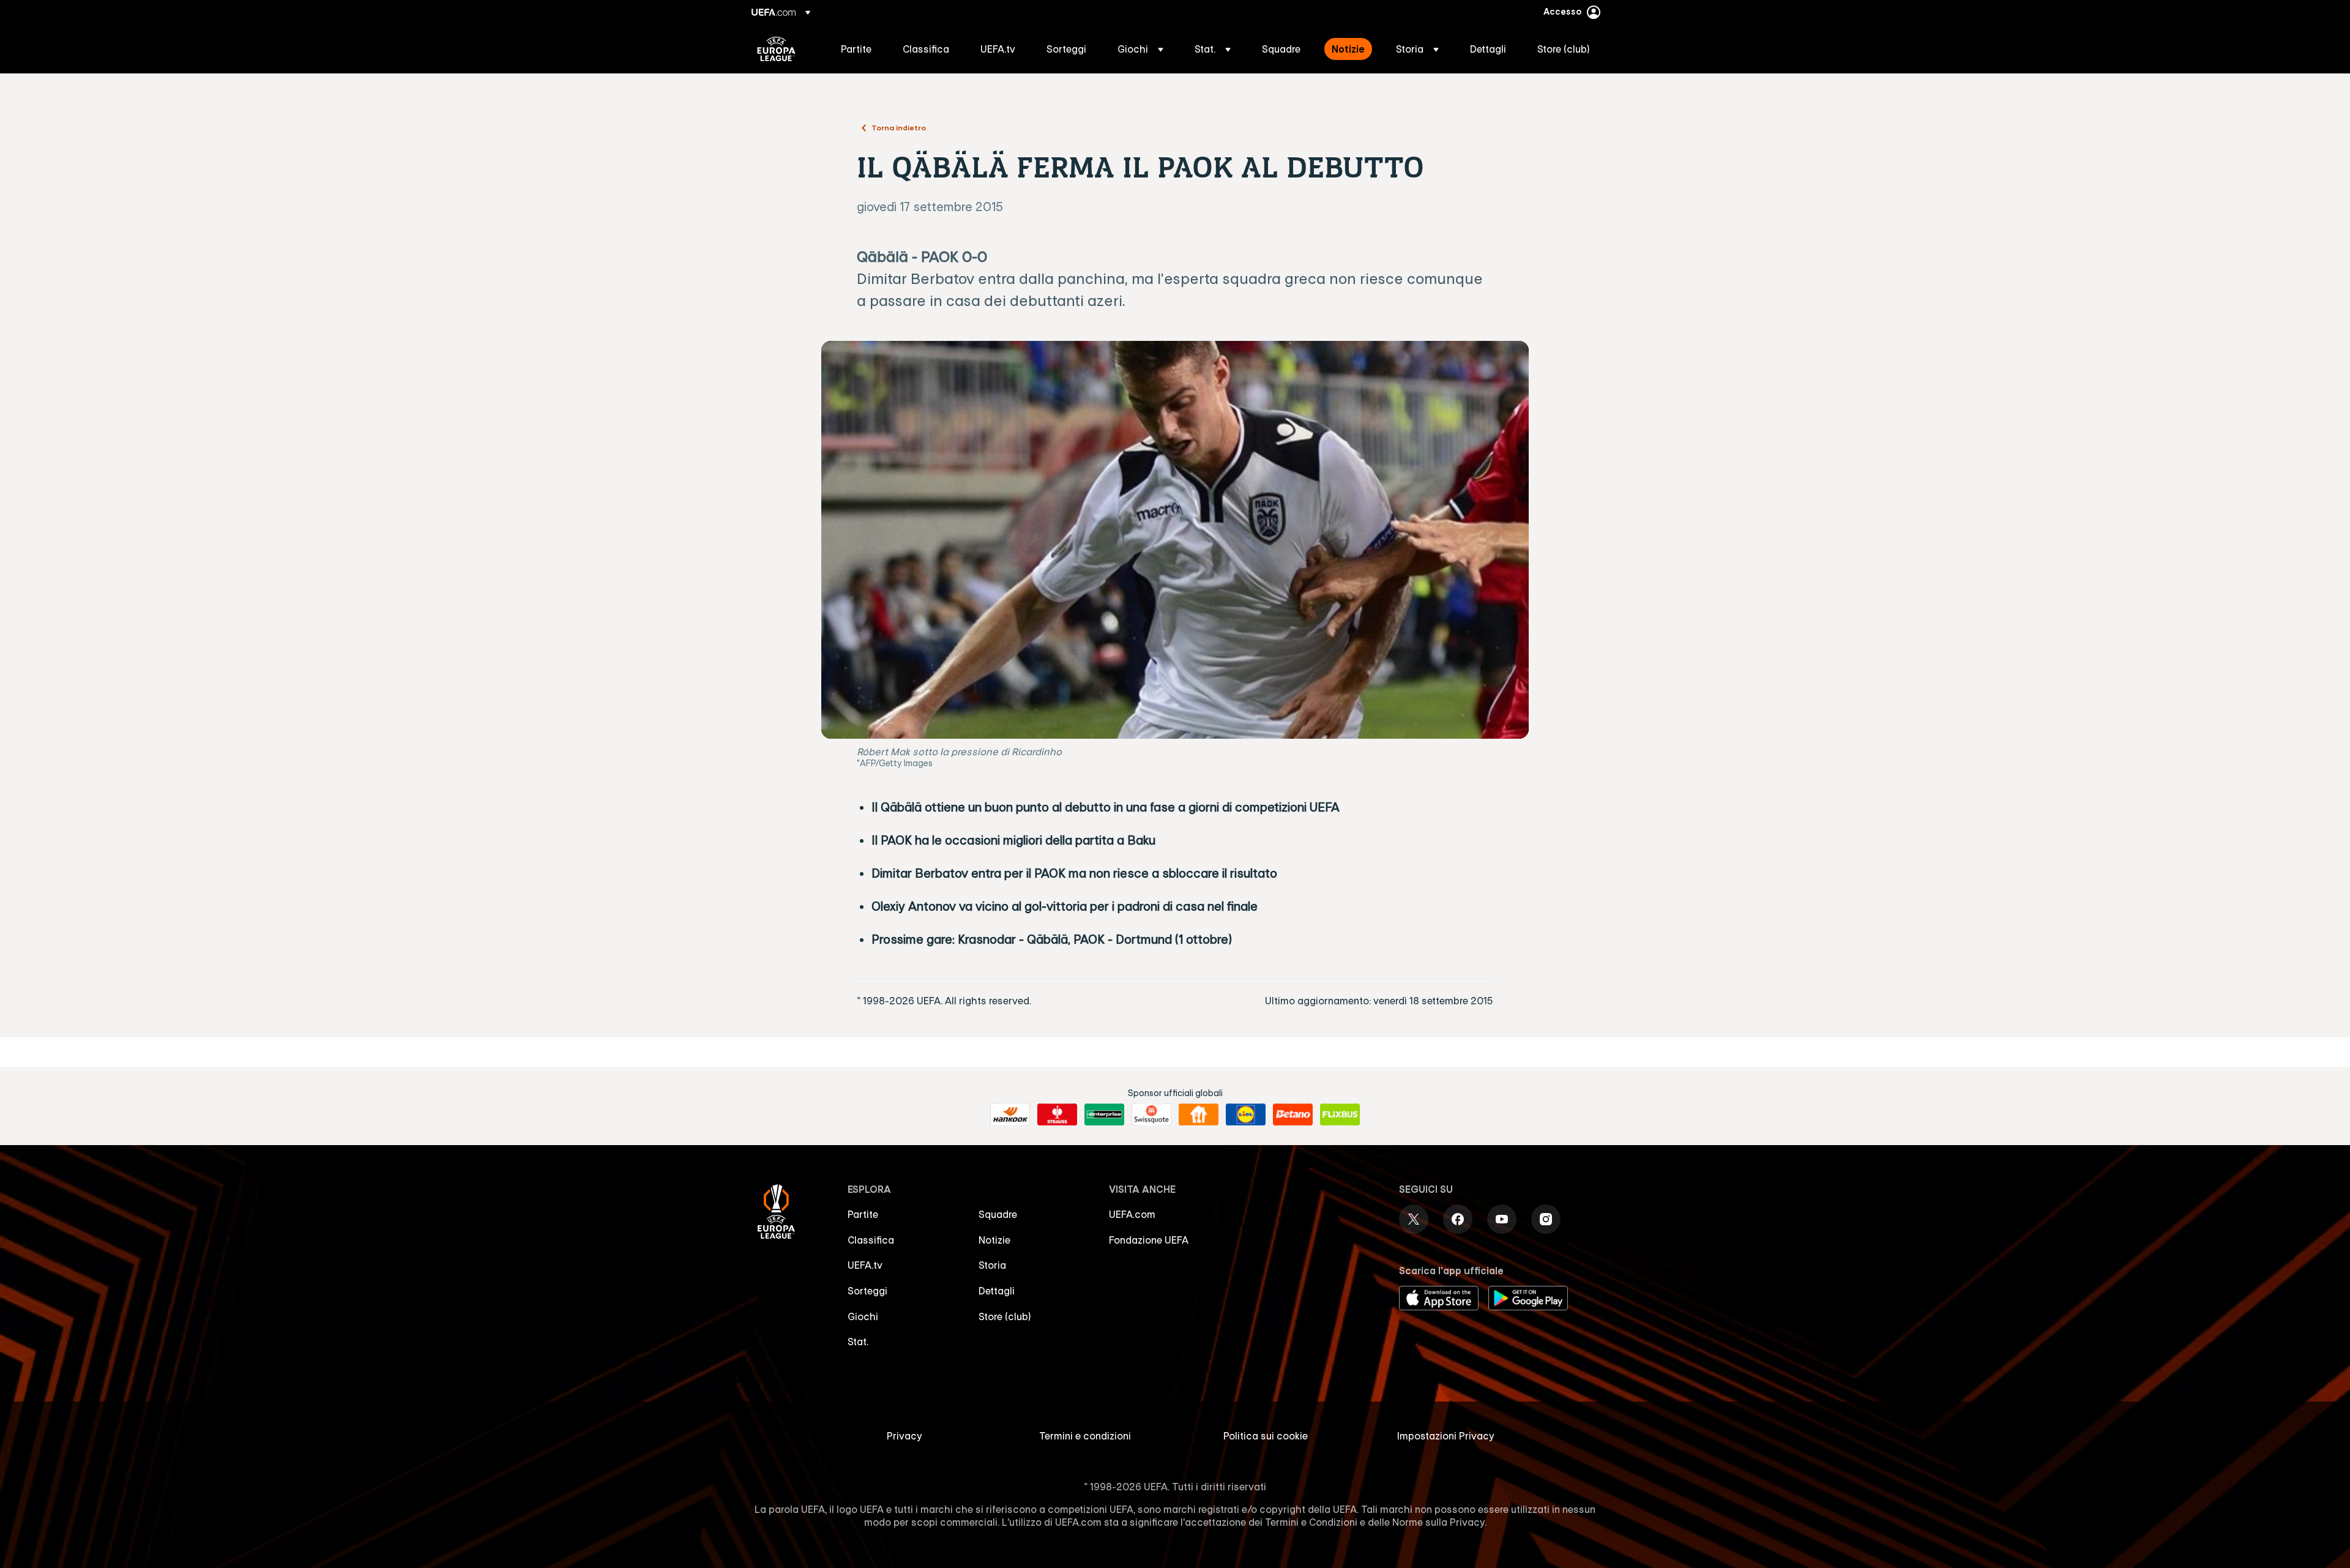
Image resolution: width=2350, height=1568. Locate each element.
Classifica (871, 1240)
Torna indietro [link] (899, 127)
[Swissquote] (1151, 1114)
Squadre (998, 1214)
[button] (1140, 49)
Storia (992, 1265)
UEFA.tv (865, 1265)
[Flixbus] (1340, 1114)
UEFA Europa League (776, 49)
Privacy (905, 1436)
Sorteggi (867, 1291)
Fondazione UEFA (1149, 1240)
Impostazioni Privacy (1446, 1436)
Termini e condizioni (1085, 1436)
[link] (856, 49)
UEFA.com (1132, 1214)
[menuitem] (856, 49)
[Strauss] (1057, 1114)
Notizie (994, 1240)
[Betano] (1293, 1114)
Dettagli (997, 1291)
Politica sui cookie (1266, 1436)
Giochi (863, 1316)
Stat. (858, 1342)
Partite (863, 1214)
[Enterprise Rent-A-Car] (1104, 1114)
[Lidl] (1246, 1114)
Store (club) (1005, 1316)
